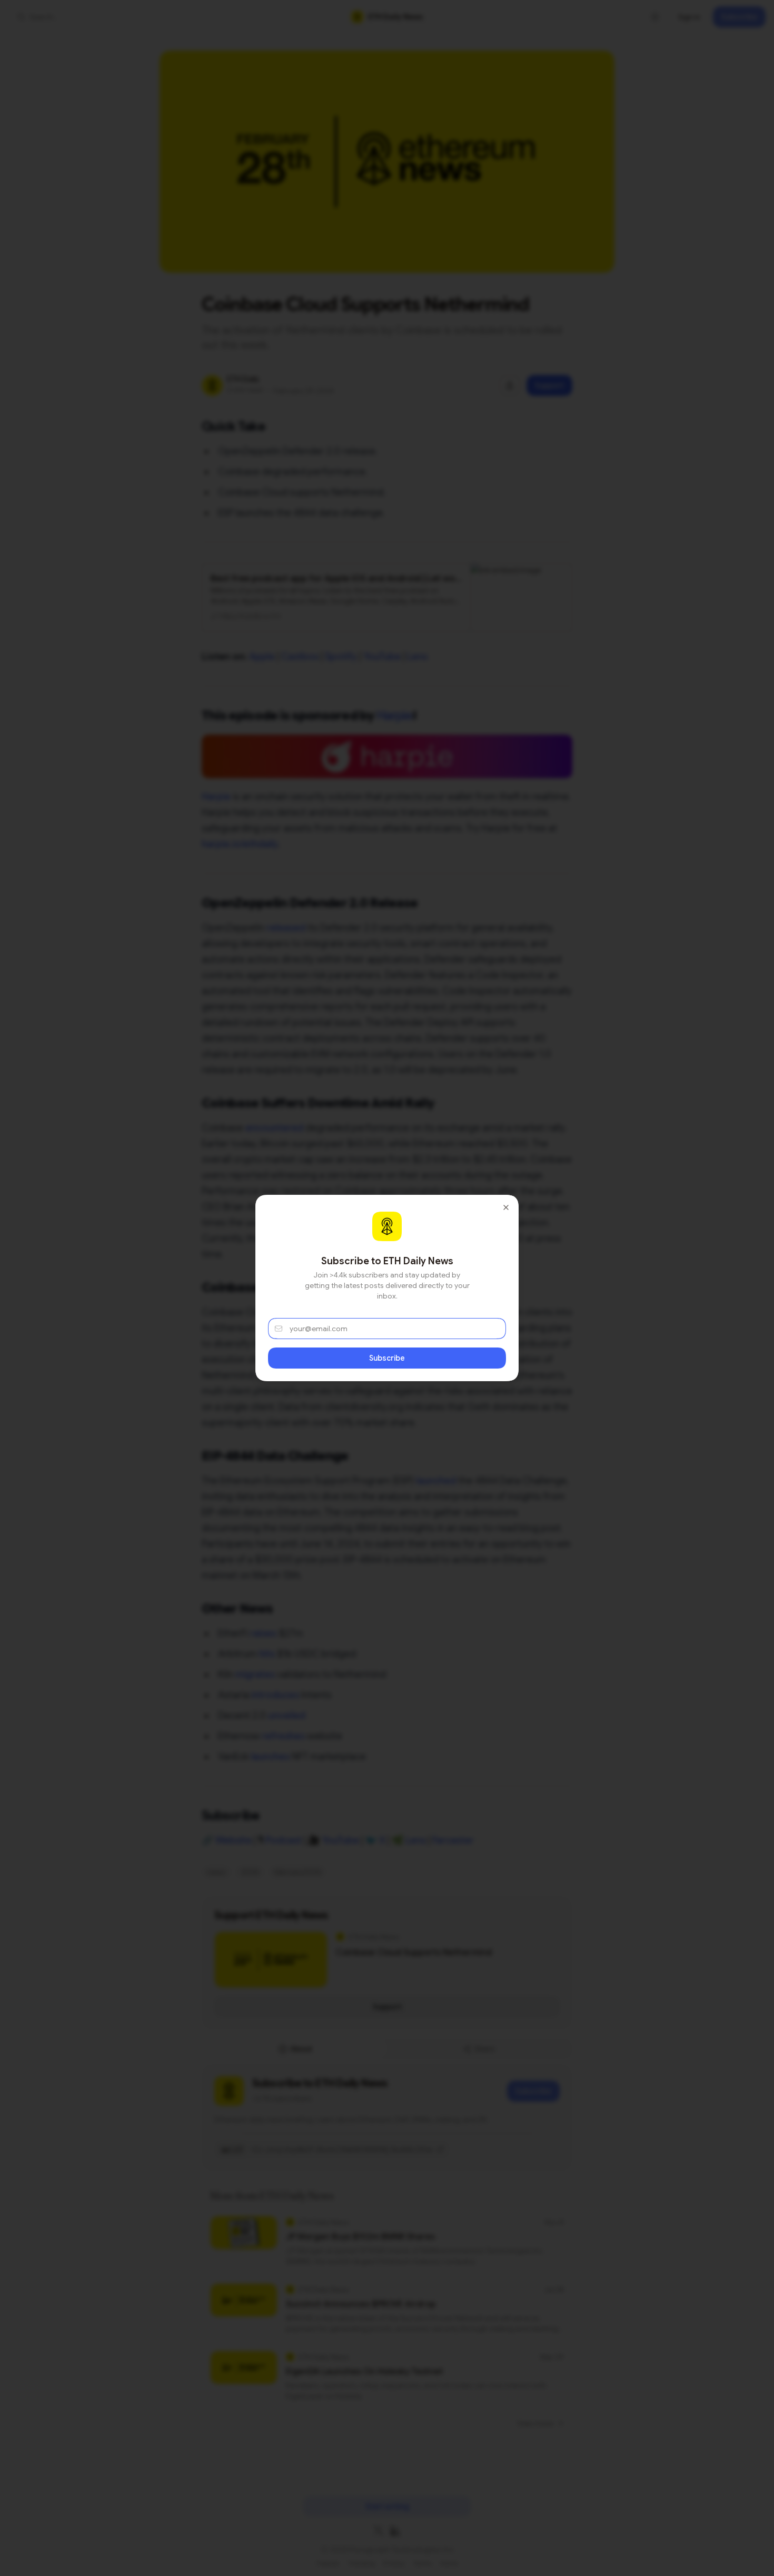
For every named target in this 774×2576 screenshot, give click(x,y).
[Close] (506, 1207)
